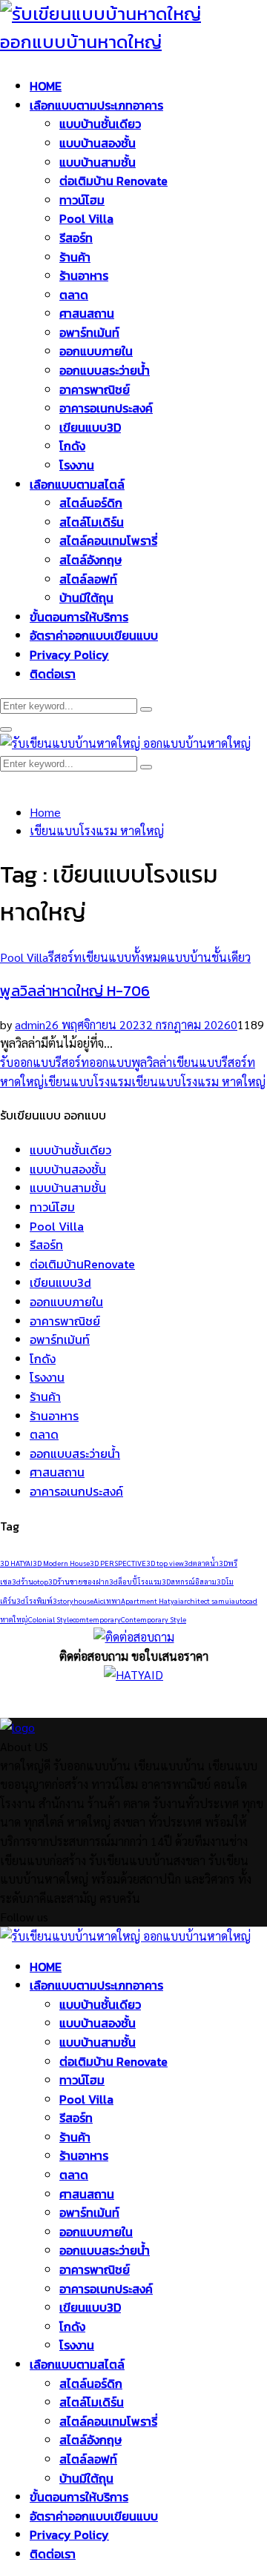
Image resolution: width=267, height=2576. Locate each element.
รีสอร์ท (76, 238)
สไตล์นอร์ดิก (91, 503)
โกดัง (72, 446)
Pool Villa (86, 218)
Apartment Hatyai (151, 1600)
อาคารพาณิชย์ (95, 389)
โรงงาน (77, 465)
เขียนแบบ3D (90, 427)
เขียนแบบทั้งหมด (124, 957)
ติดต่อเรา (53, 674)
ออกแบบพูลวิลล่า (131, 1062)
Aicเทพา (107, 1600)
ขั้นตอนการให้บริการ (79, 617)
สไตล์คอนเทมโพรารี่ (108, 541)
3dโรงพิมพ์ (34, 1600)
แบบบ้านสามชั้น (98, 162)
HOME (46, 86)
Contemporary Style (154, 1619)
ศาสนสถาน (87, 313)
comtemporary (97, 1619)
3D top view (165, 1563)
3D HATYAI (16, 1563)
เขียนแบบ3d (60, 1282)
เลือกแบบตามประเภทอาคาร (96, 105)
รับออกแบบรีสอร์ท (44, 1062)
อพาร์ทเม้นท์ (89, 332)
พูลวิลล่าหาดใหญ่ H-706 (75, 991)
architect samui (206, 1600)
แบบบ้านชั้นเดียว (100, 124)
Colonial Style (50, 1619)
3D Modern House (61, 1563)
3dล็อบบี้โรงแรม (135, 1581)
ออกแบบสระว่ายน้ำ (105, 370)
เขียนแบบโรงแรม (88, 1081)
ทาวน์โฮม (82, 200)
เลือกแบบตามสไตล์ (77, 484)
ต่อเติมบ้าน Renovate (113, 181)
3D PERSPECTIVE (118, 1563)
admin (30, 1024)
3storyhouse (73, 1600)
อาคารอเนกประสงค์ (106, 408)
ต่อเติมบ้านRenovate (82, 1264)
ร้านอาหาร (84, 275)
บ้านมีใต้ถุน (86, 598)
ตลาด (74, 295)
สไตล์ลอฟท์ (88, 579)
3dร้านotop (30, 1581)
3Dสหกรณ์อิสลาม (189, 1581)
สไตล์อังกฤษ (90, 560)
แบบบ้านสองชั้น (98, 143)
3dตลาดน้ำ (201, 1563)
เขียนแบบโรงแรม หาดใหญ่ (198, 1081)
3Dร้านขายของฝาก (79, 1581)
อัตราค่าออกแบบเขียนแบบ (94, 635)
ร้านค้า (75, 257)
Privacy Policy (69, 655)
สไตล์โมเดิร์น (92, 522)
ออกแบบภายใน (96, 351)
